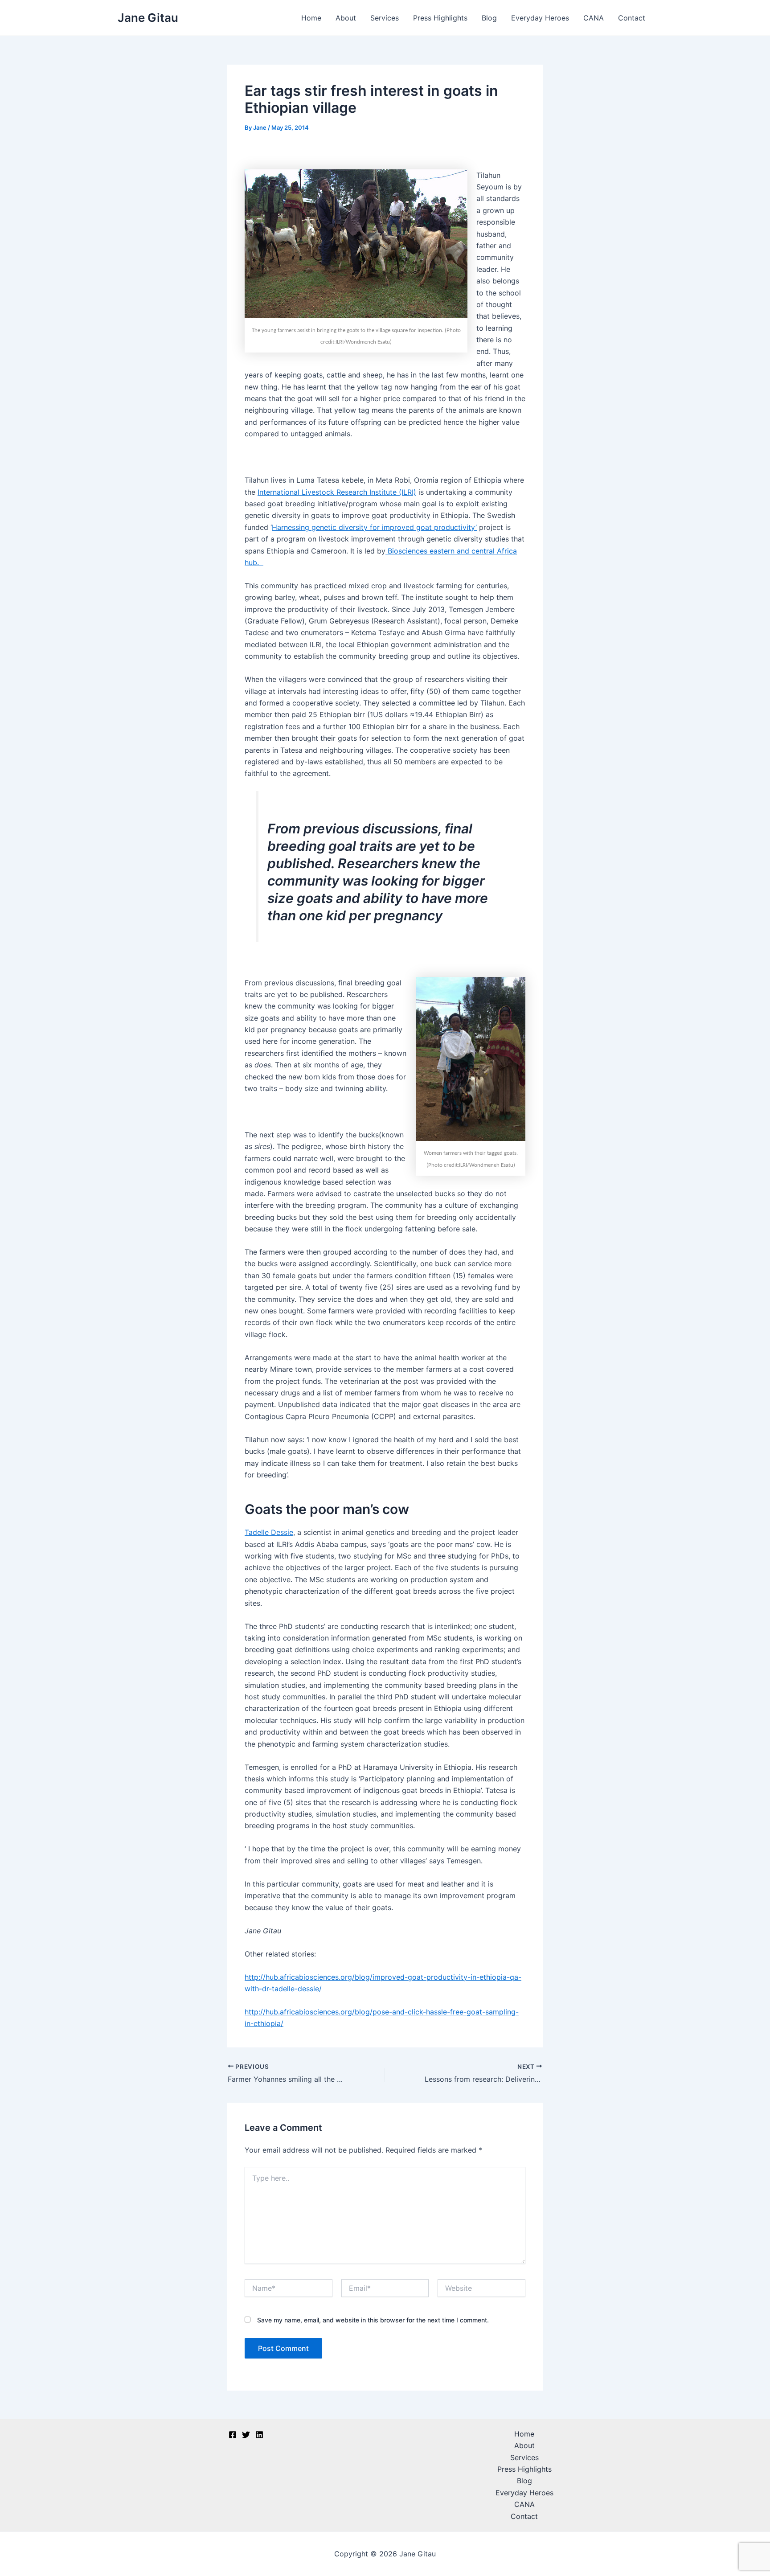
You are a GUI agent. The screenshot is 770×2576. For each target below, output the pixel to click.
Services (385, 18)
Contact (632, 18)
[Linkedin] (259, 2435)
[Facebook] (233, 2435)
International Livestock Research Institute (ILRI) (337, 492)
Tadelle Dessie (269, 1532)
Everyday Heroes (540, 18)
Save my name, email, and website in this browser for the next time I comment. (373, 2320)
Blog (489, 18)
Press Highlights (440, 18)
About (346, 18)
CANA (594, 18)
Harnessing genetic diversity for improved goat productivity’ (374, 527)
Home (311, 18)
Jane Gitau (148, 18)
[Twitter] (246, 2435)
